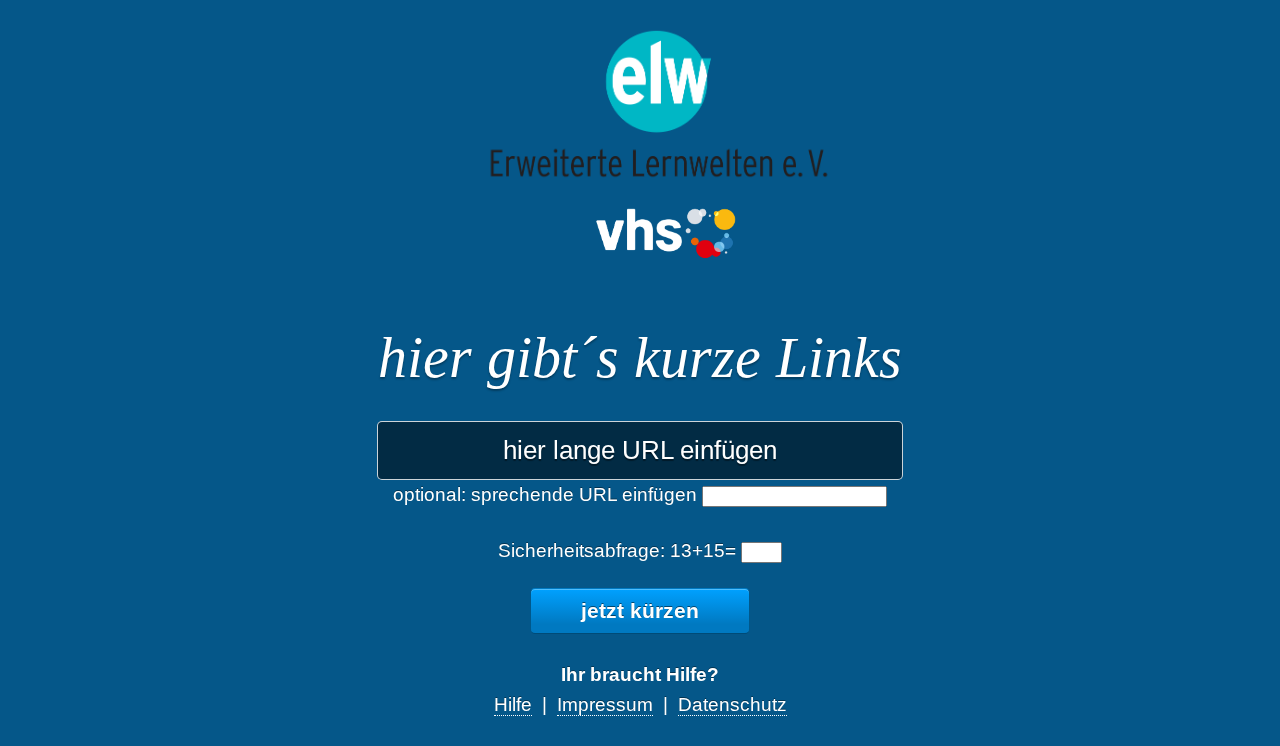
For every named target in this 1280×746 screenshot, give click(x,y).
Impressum (605, 704)
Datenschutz (732, 704)
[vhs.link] (640, 176)
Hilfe (513, 704)
